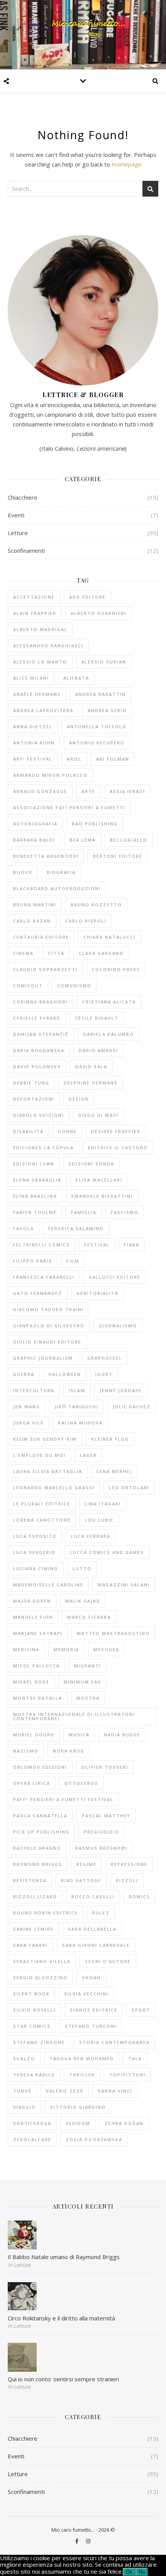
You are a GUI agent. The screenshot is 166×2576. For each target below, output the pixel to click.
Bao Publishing (95, 824)
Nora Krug (69, 1751)
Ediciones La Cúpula (43, 1147)
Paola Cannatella (40, 1816)
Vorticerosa (32, 2123)
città (56, 953)
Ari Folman (113, 759)
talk (135, 2058)
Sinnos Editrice (94, 2010)
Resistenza (30, 1880)
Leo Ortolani (129, 1488)
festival (97, 1245)
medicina (26, 1649)
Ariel (74, 759)
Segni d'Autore (108, 1961)
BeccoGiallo (129, 840)
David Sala (91, 1067)
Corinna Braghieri (41, 1002)
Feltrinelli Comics (41, 1245)
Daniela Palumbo (108, 1034)
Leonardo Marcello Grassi (54, 1488)
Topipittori (127, 2075)
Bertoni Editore (118, 856)
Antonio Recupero (97, 743)
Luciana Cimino (36, 1568)
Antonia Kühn (34, 743)
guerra (24, 1374)
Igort (104, 1374)
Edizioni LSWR (34, 1164)
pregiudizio (102, 1832)
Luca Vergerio (34, 1552)
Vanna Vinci (115, 2091)
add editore (87, 597)
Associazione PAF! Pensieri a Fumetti (69, 807)
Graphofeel (105, 1358)
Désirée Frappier (116, 1131)
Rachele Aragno (37, 1848)
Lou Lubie (99, 1520)
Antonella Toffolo (97, 726)
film (73, 1261)
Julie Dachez (132, 1407)
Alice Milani (31, 678)
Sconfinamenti (26, 551)
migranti (88, 1666)
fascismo (125, 1212)
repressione (129, 1864)
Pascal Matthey (106, 1816)
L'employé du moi (39, 1455)
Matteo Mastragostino (113, 1633)
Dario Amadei (98, 1050)
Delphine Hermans (91, 1083)
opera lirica (32, 1783)
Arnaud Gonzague (40, 791)
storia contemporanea (114, 2042)
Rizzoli (127, 1880)
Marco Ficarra (89, 1617)
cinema (23, 953)
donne (67, 1131)
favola (24, 1228)
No (142, 2572)
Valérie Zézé (65, 2091)
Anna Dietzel (33, 726)
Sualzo (24, 2058)
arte (88, 791)
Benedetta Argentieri (46, 856)
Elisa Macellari (99, 1180)
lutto (82, 1568)
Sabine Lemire (33, 1929)
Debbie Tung (31, 1083)
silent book (31, 1994)
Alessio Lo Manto (40, 662)
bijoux (23, 872)
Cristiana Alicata (109, 1002)
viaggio (25, 2107)
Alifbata (76, 678)
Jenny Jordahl (121, 1390)
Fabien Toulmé (35, 1212)
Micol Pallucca (36, 1666)
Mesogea (106, 1649)
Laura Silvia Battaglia (48, 1471)
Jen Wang (27, 1407)
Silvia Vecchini (86, 1994)
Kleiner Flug (110, 1439)
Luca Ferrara (91, 1536)
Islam (77, 1390)
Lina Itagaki (103, 1504)
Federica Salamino (76, 1228)
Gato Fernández (38, 1293)
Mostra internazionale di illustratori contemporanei (74, 1716)
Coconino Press (116, 969)
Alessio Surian (104, 662)
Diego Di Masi (98, 1115)
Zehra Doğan (124, 2123)
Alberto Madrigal (40, 629)
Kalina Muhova (80, 1423)
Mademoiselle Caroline (48, 1585)
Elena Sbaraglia (37, 1180)
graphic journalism (43, 1358)
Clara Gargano (101, 953)
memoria (66, 1649)
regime (86, 1864)
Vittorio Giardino (78, 2107)
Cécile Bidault (97, 1018)
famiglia (84, 1212)
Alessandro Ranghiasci (48, 646)
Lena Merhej (114, 1471)
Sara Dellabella (92, 1929)
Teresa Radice (34, 2075)
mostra (88, 1698)
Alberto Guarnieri (98, 613)
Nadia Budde (122, 1735)
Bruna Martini (35, 905)
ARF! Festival (33, 759)
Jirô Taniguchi (76, 1407)
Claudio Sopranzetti (45, 969)
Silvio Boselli (34, 2010)
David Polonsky (37, 1067)
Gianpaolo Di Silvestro (49, 1326)
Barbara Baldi (34, 840)
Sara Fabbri (30, 1945)
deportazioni (34, 1099)
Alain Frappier (35, 613)
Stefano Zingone (39, 2042)
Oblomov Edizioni (40, 1767)
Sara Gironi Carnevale (96, 1945)
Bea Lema (83, 840)
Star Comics (32, 2026)
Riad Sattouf (81, 1880)
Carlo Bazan (32, 921)
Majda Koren (32, 1601)
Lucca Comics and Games (107, 1552)
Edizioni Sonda (91, 1164)
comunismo (74, 986)
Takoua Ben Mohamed (82, 2058)
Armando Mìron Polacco (50, 775)
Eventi (16, 515)
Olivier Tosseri (105, 1767)
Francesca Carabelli (44, 1277)
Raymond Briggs (38, 1864)
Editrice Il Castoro (118, 1147)
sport (141, 2010)
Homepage (127, 164)
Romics (140, 1897)
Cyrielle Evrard (37, 1018)
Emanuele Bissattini (102, 1196)
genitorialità (97, 1293)
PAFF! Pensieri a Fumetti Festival (63, 1799)
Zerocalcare (32, 2139)
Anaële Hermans (37, 694)
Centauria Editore (41, 937)
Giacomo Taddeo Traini (48, 1309)
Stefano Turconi (91, 2026)
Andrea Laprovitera (43, 710)
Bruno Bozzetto (96, 905)
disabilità (28, 1131)
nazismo (26, 1751)
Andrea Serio (107, 710)
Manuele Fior (33, 1617)
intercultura (34, 1390)
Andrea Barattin (101, 694)
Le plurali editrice (42, 1504)
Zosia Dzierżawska (94, 2139)
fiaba (132, 1245)
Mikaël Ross (31, 1682)
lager (88, 1455)
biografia (61, 872)
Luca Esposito (35, 1536)
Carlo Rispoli (86, 921)
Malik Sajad (83, 1601)
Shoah (91, 1977)
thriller (82, 2075)
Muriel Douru (34, 1735)
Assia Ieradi (127, 791)
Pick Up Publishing (41, 1832)
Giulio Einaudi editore (47, 1342)
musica (79, 1735)
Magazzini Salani (124, 1585)
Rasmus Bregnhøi (101, 1848)
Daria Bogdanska (39, 1050)
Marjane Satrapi (38, 1633)
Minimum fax (82, 1682)
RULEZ (101, 1913)
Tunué (22, 2091)
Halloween (65, 1374)
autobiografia (35, 824)
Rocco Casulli (93, 1897)
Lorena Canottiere (42, 1520)
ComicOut (28, 986)
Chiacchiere (23, 497)
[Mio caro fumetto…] (83, 35)
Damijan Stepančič (41, 1034)
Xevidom (78, 2123)
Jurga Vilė (28, 1423)
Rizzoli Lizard (35, 1897)
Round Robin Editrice (46, 1913)
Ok (129, 2572)
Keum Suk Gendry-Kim (45, 1439)
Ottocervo (81, 1783)
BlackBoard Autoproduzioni (57, 888)
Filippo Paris (33, 1261)
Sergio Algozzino (40, 1977)
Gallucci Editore (115, 1277)
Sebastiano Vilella (42, 1961)
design (79, 1099)
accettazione (34, 597)
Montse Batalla (38, 1698)
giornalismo (118, 1326)
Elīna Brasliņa (35, 1196)
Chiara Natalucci (109, 937)
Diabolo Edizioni (39, 1115)
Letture (18, 533)
